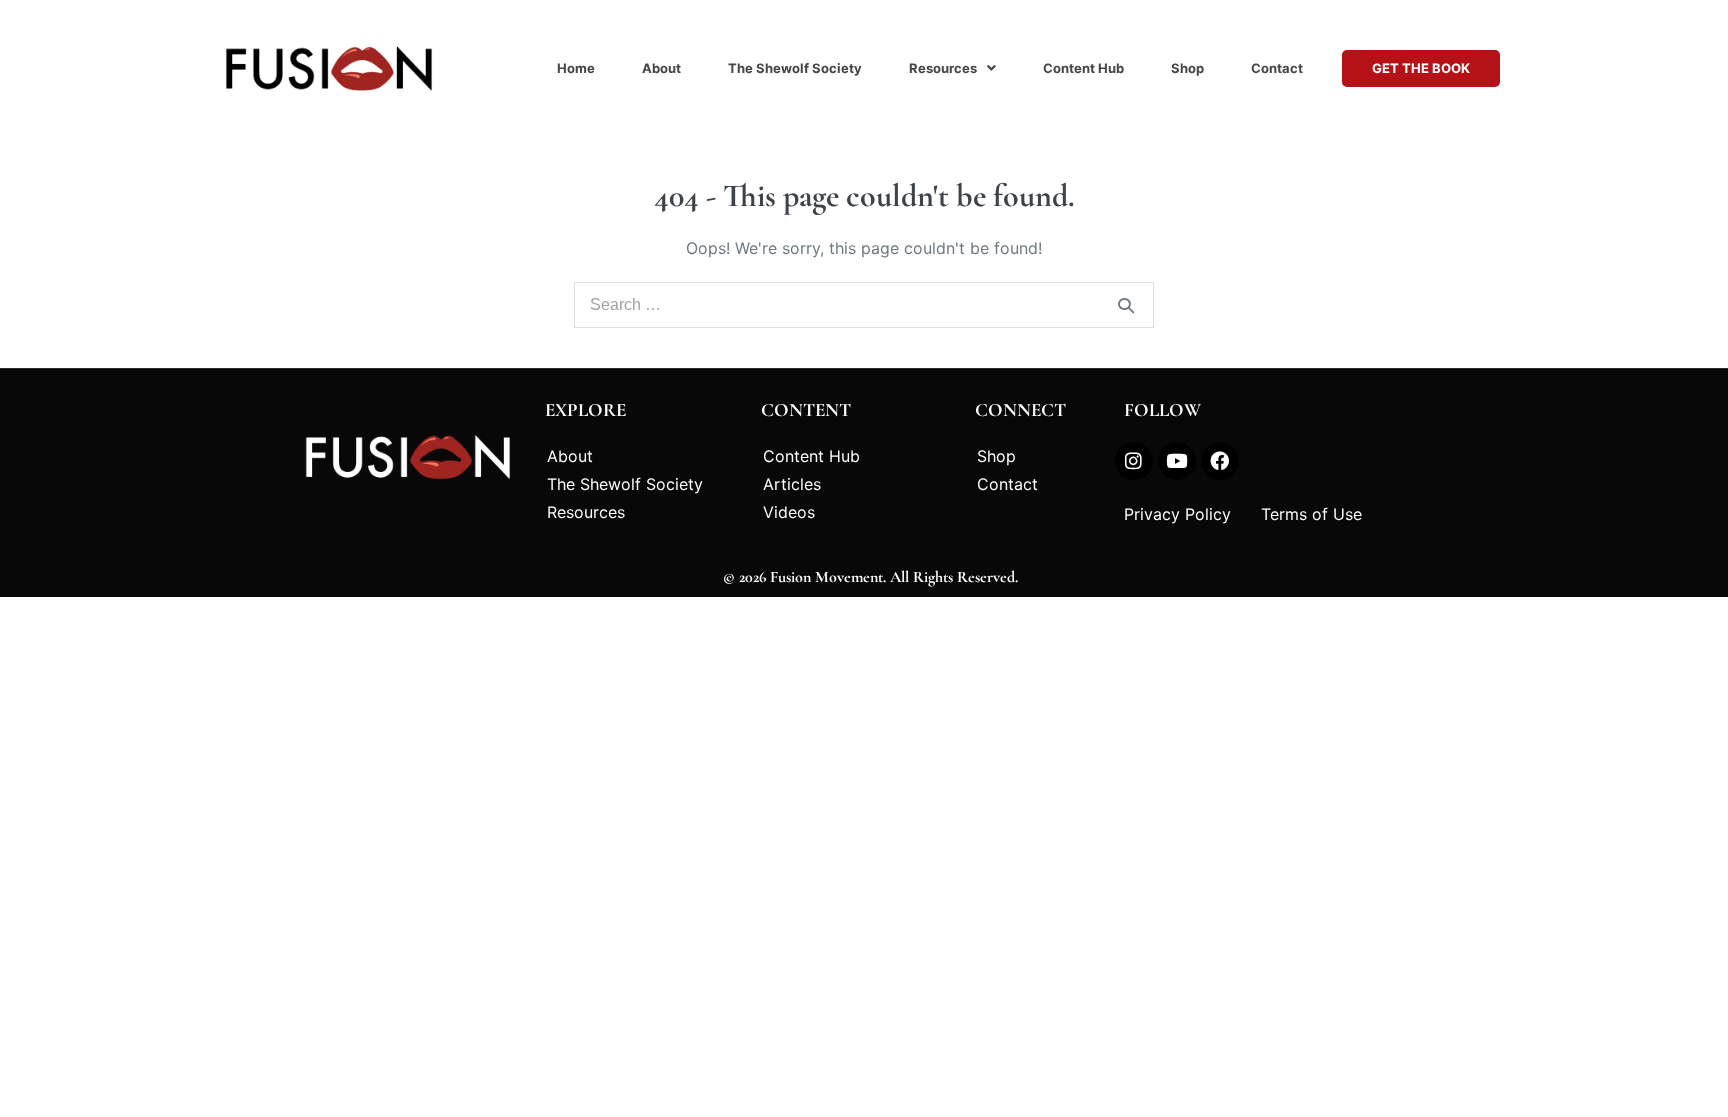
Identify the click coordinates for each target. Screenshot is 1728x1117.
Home (576, 68)
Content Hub (1083, 68)
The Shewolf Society (795, 68)
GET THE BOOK (1421, 68)
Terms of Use (1311, 514)
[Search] (1126, 305)
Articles (792, 484)
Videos (789, 512)
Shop (1187, 68)
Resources (943, 68)
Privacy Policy (1177, 514)
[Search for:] (864, 304)
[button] (952, 68)
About (661, 68)
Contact (1277, 68)
